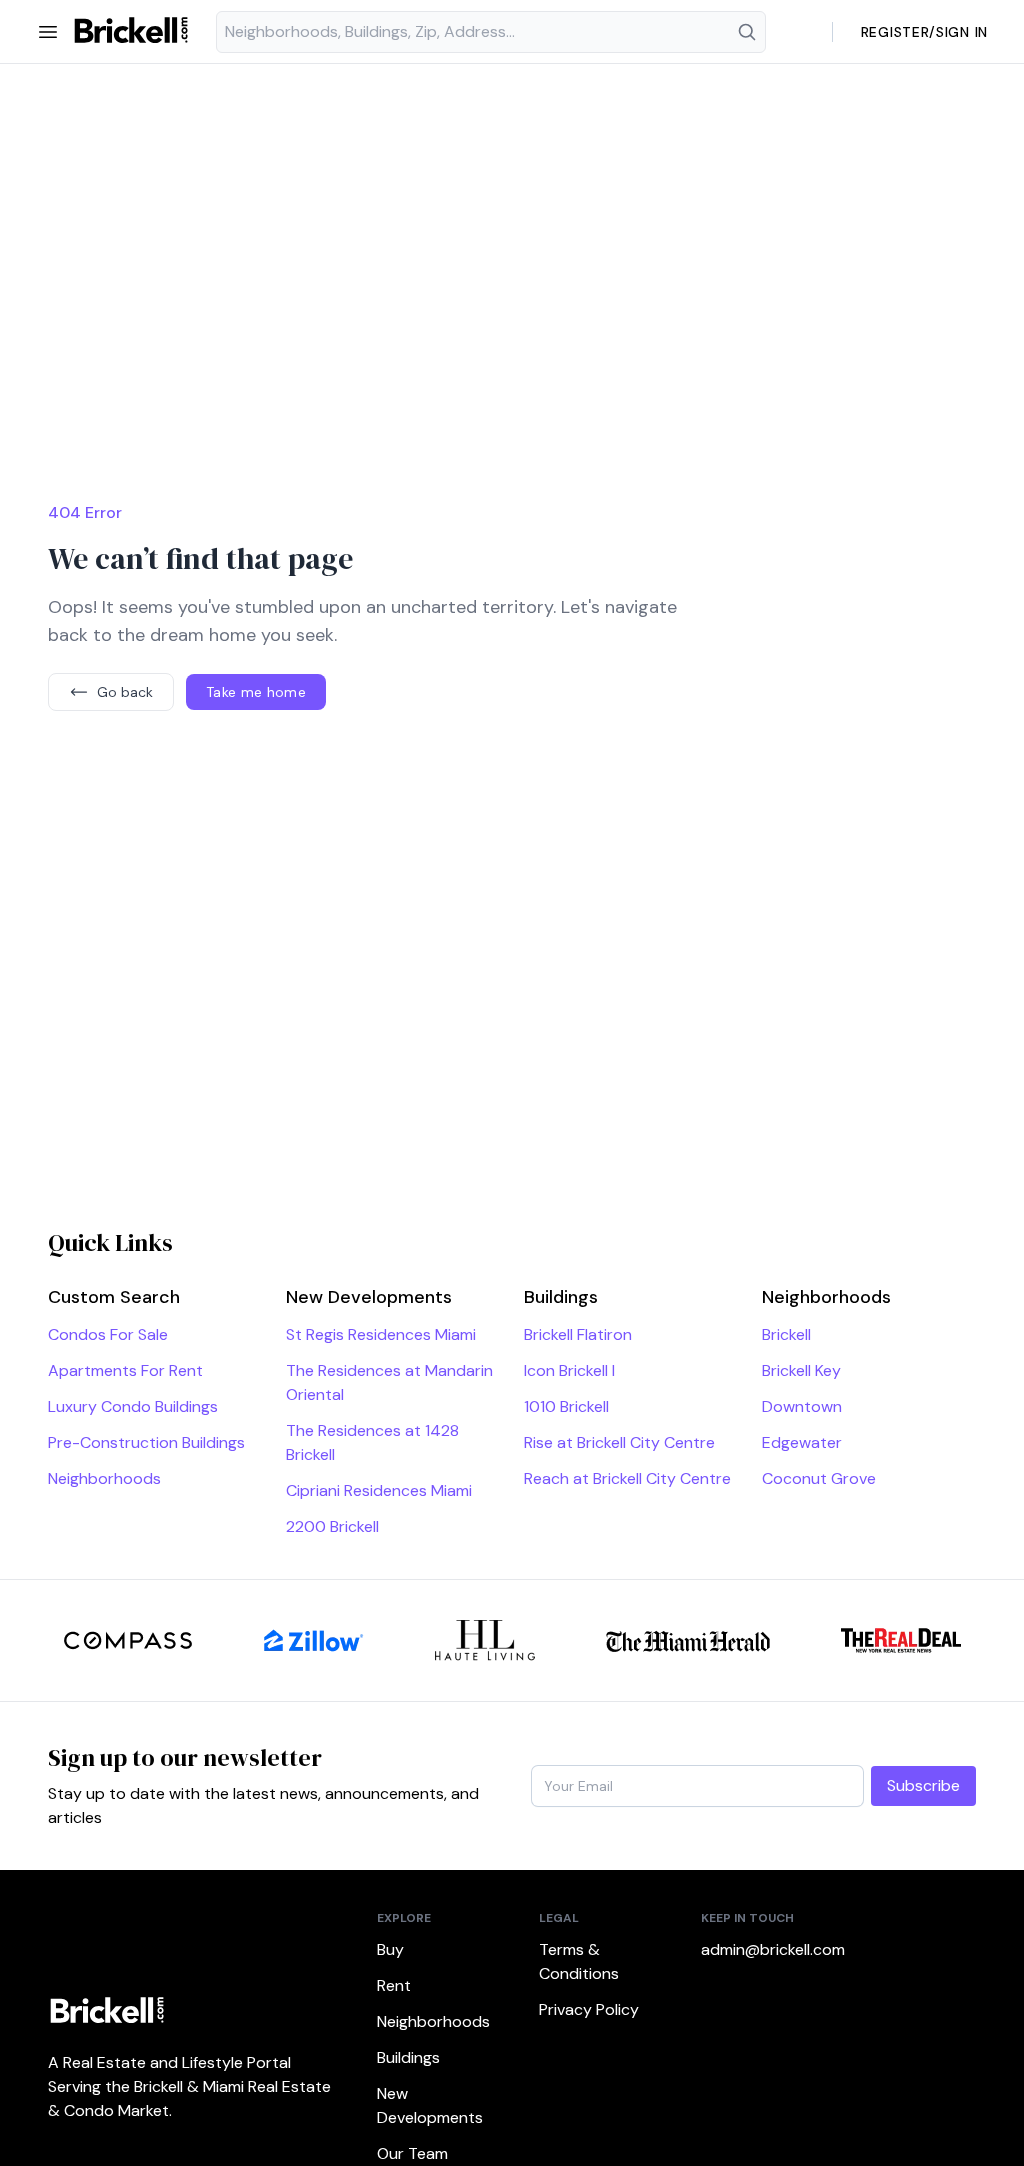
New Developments (430, 2105)
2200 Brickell (332, 1526)
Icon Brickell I (569, 1370)
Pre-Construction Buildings (146, 1442)
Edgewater (802, 1442)
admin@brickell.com (758, 1949)
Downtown (802, 1406)
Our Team (412, 2153)
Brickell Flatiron (578, 1334)
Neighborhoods (104, 1478)
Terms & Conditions (579, 1961)
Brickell (786, 1334)
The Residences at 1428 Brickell (372, 1442)
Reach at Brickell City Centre (627, 1478)
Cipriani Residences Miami (379, 1490)
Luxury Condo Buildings (133, 1406)
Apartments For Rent (125, 1370)
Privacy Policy (589, 2009)
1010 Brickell (566, 1406)
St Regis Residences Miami (381, 1334)
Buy (390, 1949)
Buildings (408, 2057)
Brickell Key (801, 1370)
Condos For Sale (108, 1334)
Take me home (256, 692)
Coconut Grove (819, 1478)
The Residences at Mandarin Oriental (389, 1382)
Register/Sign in (924, 32)
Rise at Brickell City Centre (619, 1442)
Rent (394, 1985)
